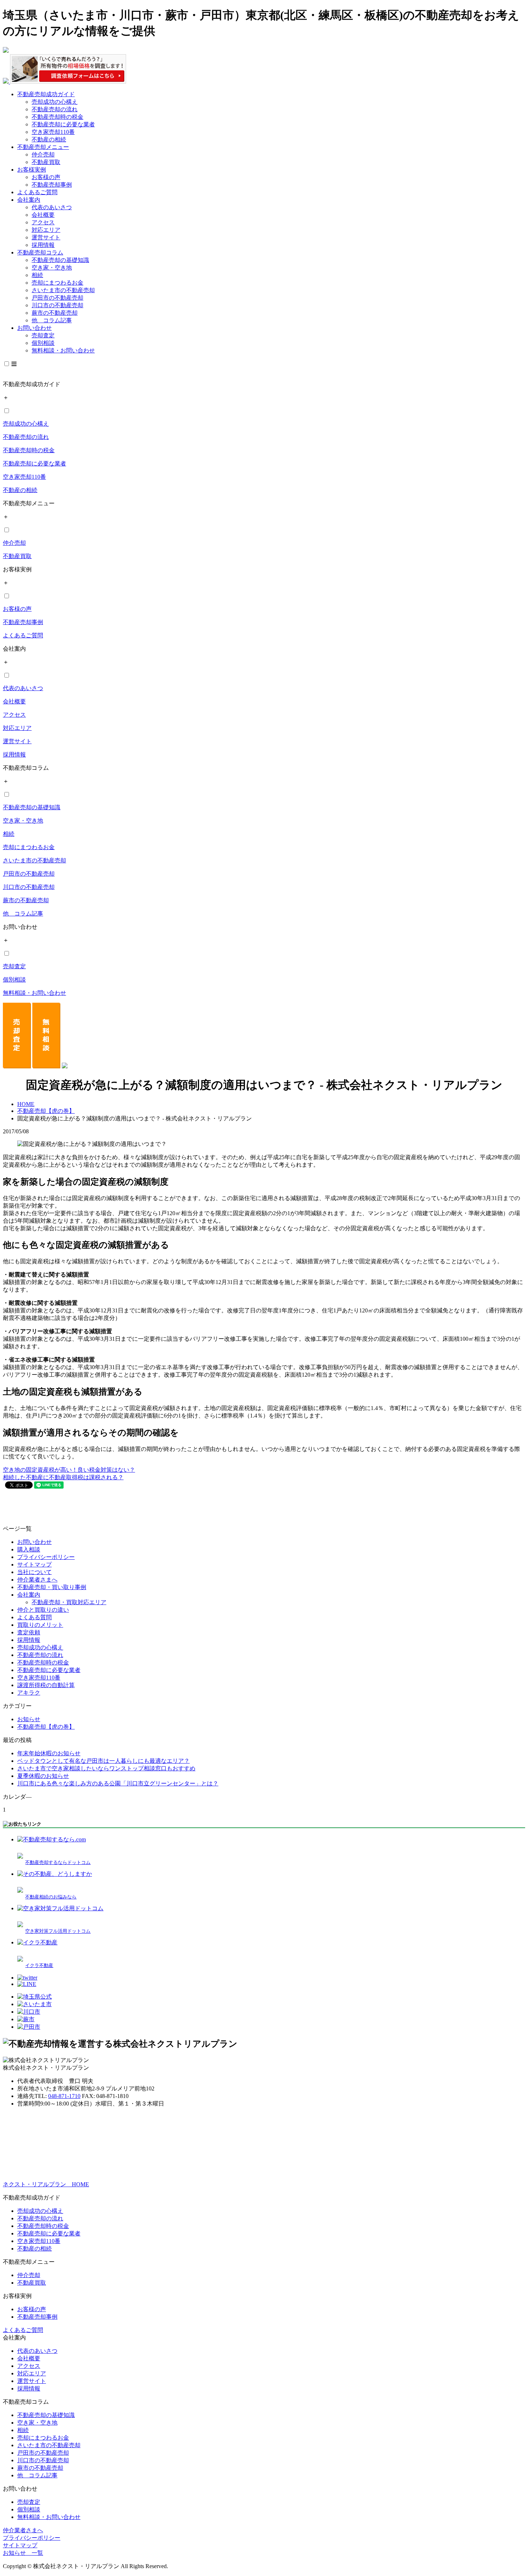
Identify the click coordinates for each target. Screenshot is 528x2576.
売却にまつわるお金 (57, 283)
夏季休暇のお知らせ (43, 1776)
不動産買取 (46, 162)
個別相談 (43, 343)
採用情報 (43, 245)
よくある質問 (34, 1617)
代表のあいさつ (52, 207)
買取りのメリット (40, 1625)
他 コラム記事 (52, 320)
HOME (26, 1104)
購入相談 (29, 1549)
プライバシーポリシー (46, 1557)
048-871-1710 (64, 2096)
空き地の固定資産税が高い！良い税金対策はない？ (69, 1470)
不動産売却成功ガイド (46, 94)
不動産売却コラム (40, 252)
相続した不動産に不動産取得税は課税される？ (63, 1477)
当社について (34, 1572)
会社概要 (43, 215)
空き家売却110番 (53, 132)
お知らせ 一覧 (23, 2553)
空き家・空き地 (52, 268)
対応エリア (46, 230)
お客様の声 (46, 177)
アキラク (29, 1693)
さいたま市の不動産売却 (63, 290)
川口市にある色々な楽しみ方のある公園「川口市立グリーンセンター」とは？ (118, 1783)
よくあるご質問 (37, 192)
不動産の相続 (49, 139)
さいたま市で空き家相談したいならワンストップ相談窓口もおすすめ (106, 1768)
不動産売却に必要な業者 (63, 124)
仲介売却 (43, 154)
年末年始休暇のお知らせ (49, 1753)
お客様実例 (32, 170)
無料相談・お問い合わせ (63, 350)
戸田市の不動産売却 (57, 298)
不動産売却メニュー (43, 147)
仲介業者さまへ (37, 1580)
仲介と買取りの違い (43, 1610)
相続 (37, 275)
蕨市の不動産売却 (55, 313)
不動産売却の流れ (55, 109)
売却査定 (43, 335)
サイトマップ (34, 1565)
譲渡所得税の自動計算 (46, 1685)
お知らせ (29, 1719)
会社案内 (29, 200)
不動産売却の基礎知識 (60, 260)
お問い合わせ (34, 328)
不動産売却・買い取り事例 (52, 1587)
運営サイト (46, 237)
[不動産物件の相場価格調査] (64, 82)
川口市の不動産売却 (57, 305)
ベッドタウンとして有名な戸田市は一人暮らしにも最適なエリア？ (103, 1761)
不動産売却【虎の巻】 (46, 1111)
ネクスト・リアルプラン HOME (46, 2184)
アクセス (43, 222)
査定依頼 (29, 1632)
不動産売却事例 (52, 185)
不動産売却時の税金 (57, 117)
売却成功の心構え (55, 102)
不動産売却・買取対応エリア (69, 1602)
